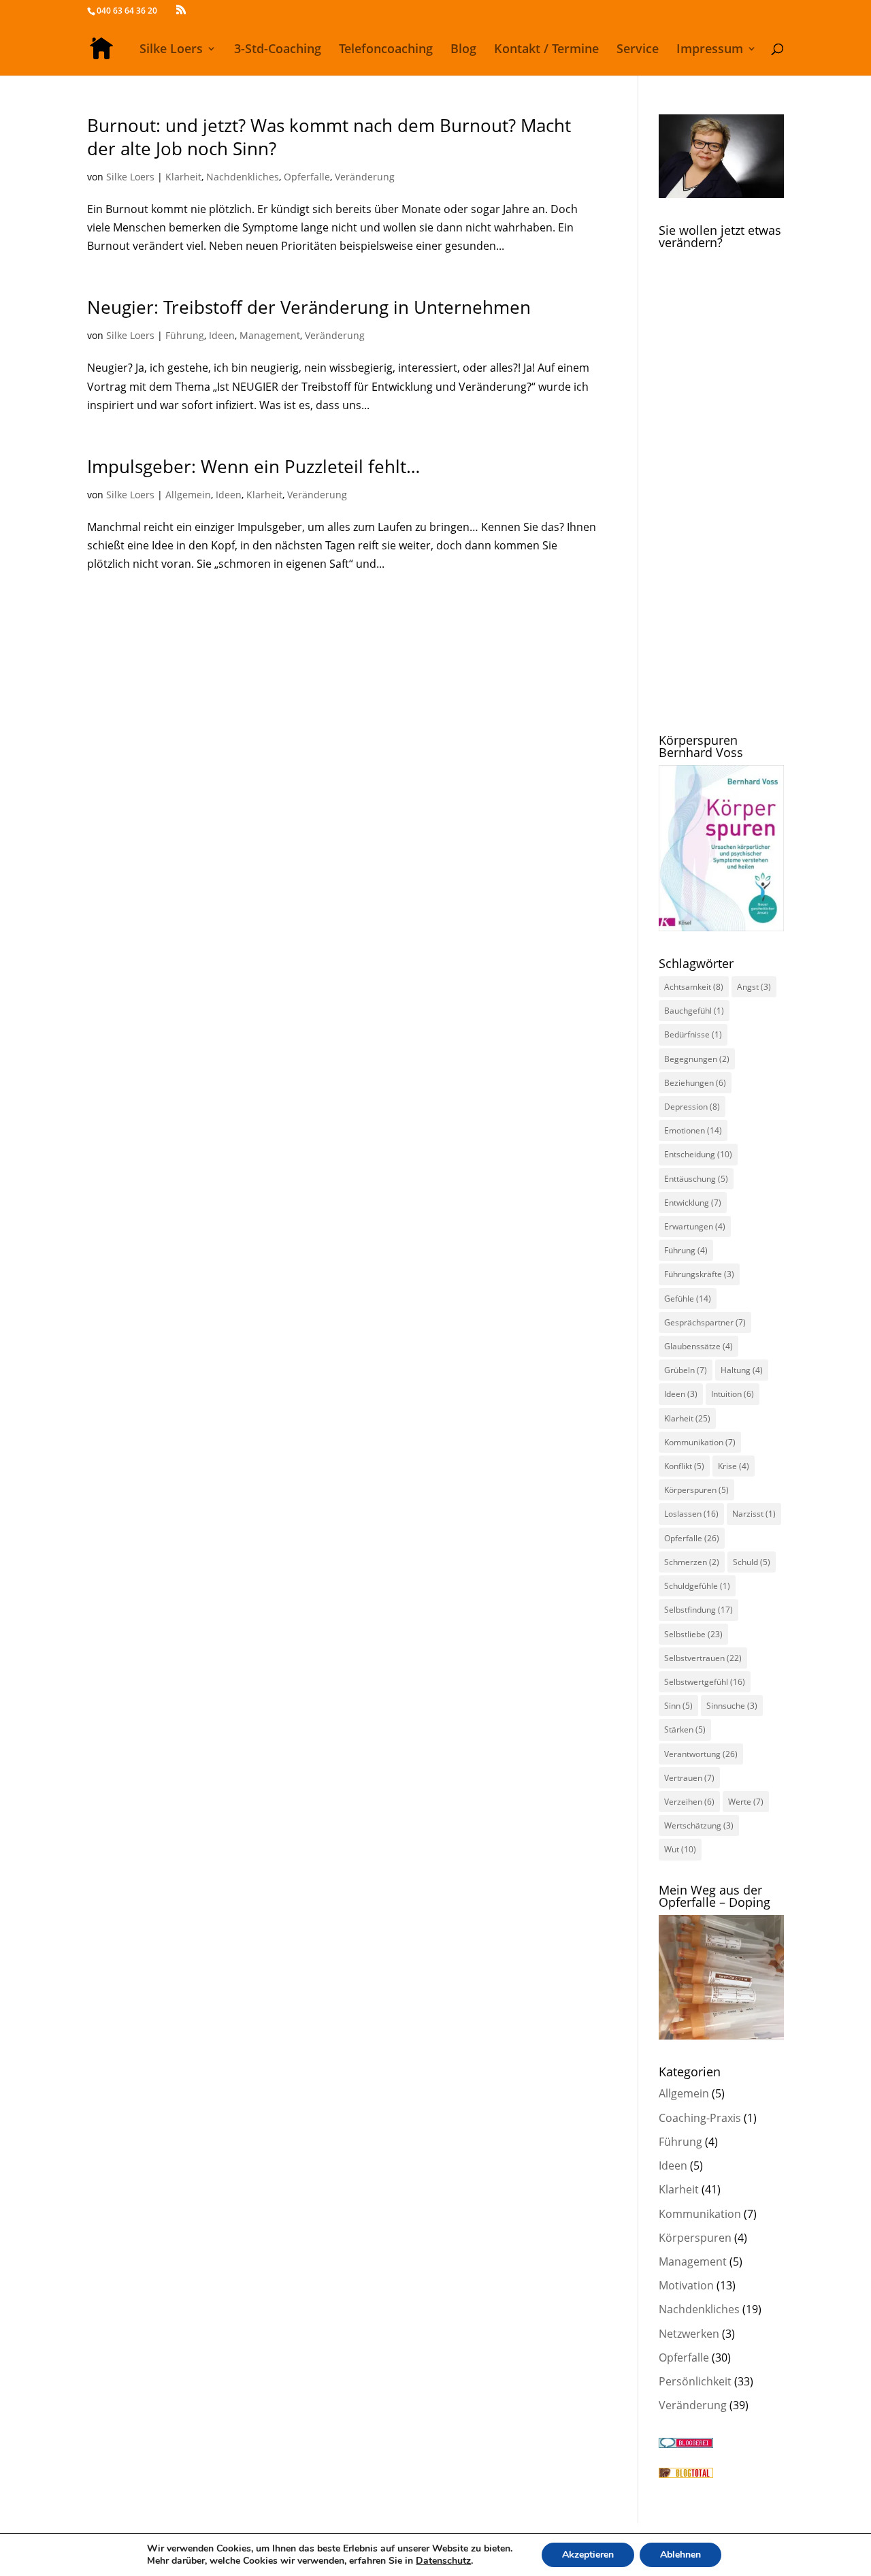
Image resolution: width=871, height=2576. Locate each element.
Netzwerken (689, 2334)
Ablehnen (680, 2555)
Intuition (733, 1394)
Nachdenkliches (243, 177)
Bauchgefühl (694, 1011)
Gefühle (688, 1299)
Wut (680, 1849)
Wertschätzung (699, 1825)
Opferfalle (307, 177)
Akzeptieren (588, 2555)
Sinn (678, 1706)
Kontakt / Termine (546, 50)
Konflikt (684, 1466)
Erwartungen (695, 1226)
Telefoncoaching (386, 50)
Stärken (685, 1729)
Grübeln (686, 1370)
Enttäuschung (696, 1179)
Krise (734, 1466)
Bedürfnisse (693, 1034)
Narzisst (754, 1514)
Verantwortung (701, 1754)
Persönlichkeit (695, 2381)
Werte (746, 1802)
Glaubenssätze (699, 1346)
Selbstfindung (699, 1610)
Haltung (742, 1370)
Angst (754, 987)
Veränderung (365, 177)
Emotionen (693, 1130)
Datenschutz (443, 2561)
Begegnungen (697, 1059)
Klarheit (183, 177)
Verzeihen (689, 1802)
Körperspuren (696, 1490)
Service (638, 50)
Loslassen (691, 1514)
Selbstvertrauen (703, 1658)
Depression (692, 1107)
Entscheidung (698, 1154)
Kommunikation (700, 1442)
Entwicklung (693, 1203)
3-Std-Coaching (278, 50)
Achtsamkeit (694, 987)
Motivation (686, 2285)
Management (270, 335)
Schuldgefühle (697, 1586)
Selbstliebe (693, 1634)
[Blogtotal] (686, 2474)
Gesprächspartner (705, 1322)
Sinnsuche (732, 1706)
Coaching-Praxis (700, 2118)
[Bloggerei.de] (686, 2444)
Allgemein (188, 495)
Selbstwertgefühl (705, 1682)
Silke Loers (171, 50)
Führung (185, 335)
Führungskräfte (699, 1274)
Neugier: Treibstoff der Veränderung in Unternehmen (309, 307)
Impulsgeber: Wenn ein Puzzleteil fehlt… (253, 466)
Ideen (222, 335)
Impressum (710, 50)
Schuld (752, 1562)
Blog (463, 50)
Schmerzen (692, 1562)
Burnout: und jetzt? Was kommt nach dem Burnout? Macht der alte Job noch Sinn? (329, 137)
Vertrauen (689, 1778)
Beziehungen (695, 1083)
